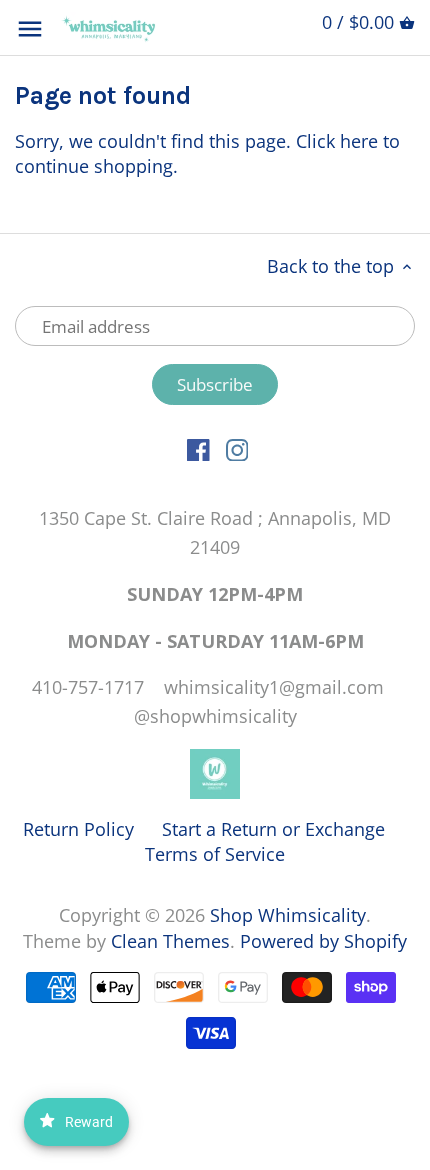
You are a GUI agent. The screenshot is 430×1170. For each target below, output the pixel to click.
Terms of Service (215, 854)
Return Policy (78, 829)
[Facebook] (198, 448)
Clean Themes (170, 941)
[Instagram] (237, 448)
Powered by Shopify (323, 941)
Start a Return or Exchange (273, 829)
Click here (337, 141)
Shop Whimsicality (288, 915)
